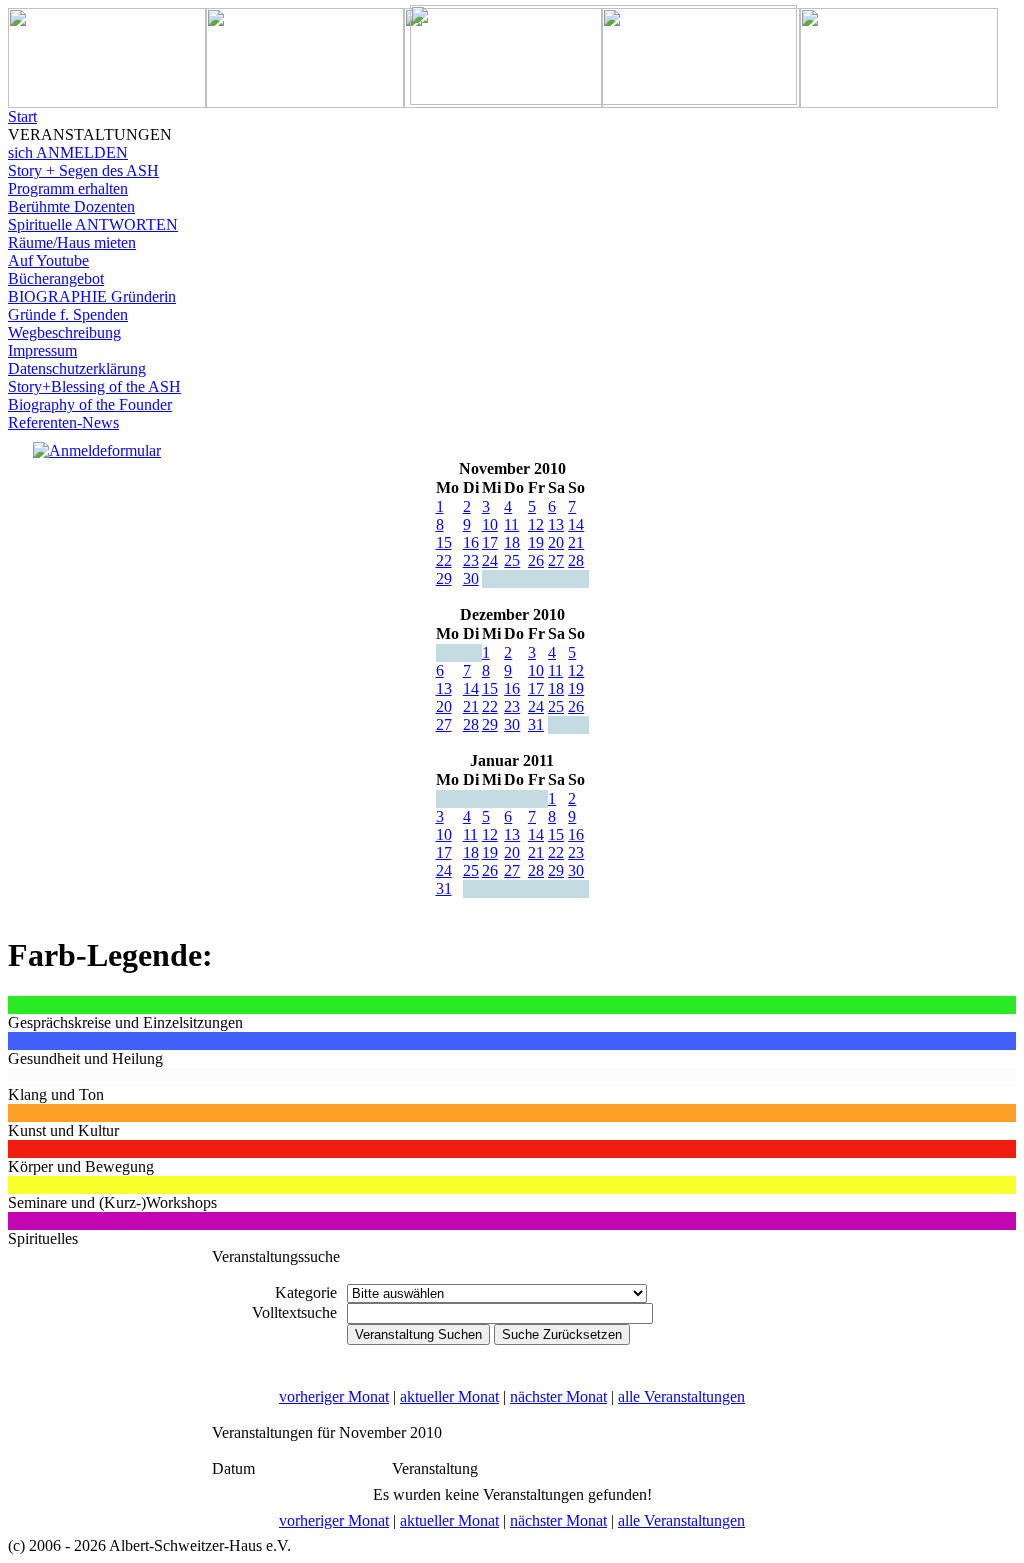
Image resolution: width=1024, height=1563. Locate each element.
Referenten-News (63, 422)
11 (511, 524)
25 (512, 560)
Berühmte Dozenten (71, 206)
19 (536, 542)
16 (471, 542)
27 (556, 560)
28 (576, 560)
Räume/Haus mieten (72, 242)
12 (536, 524)
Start (22, 116)
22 (444, 560)
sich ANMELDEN (68, 152)
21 (576, 542)
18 (512, 542)
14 (576, 524)
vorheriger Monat (334, 1396)
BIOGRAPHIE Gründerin (92, 296)
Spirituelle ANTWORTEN (93, 224)
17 (490, 542)
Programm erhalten (68, 188)
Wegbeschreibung (64, 332)
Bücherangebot (56, 278)
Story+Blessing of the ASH (94, 386)
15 (444, 542)
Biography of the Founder (90, 404)
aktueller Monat (449, 1396)
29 (444, 578)
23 (471, 560)
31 (536, 724)
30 (471, 578)
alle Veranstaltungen (681, 1396)
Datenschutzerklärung (77, 368)
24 (490, 560)
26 (536, 560)
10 (490, 524)
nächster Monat (558, 1396)
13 (556, 524)
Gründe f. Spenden (68, 314)
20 (556, 542)
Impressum (42, 350)
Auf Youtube (48, 260)
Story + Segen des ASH (83, 170)
